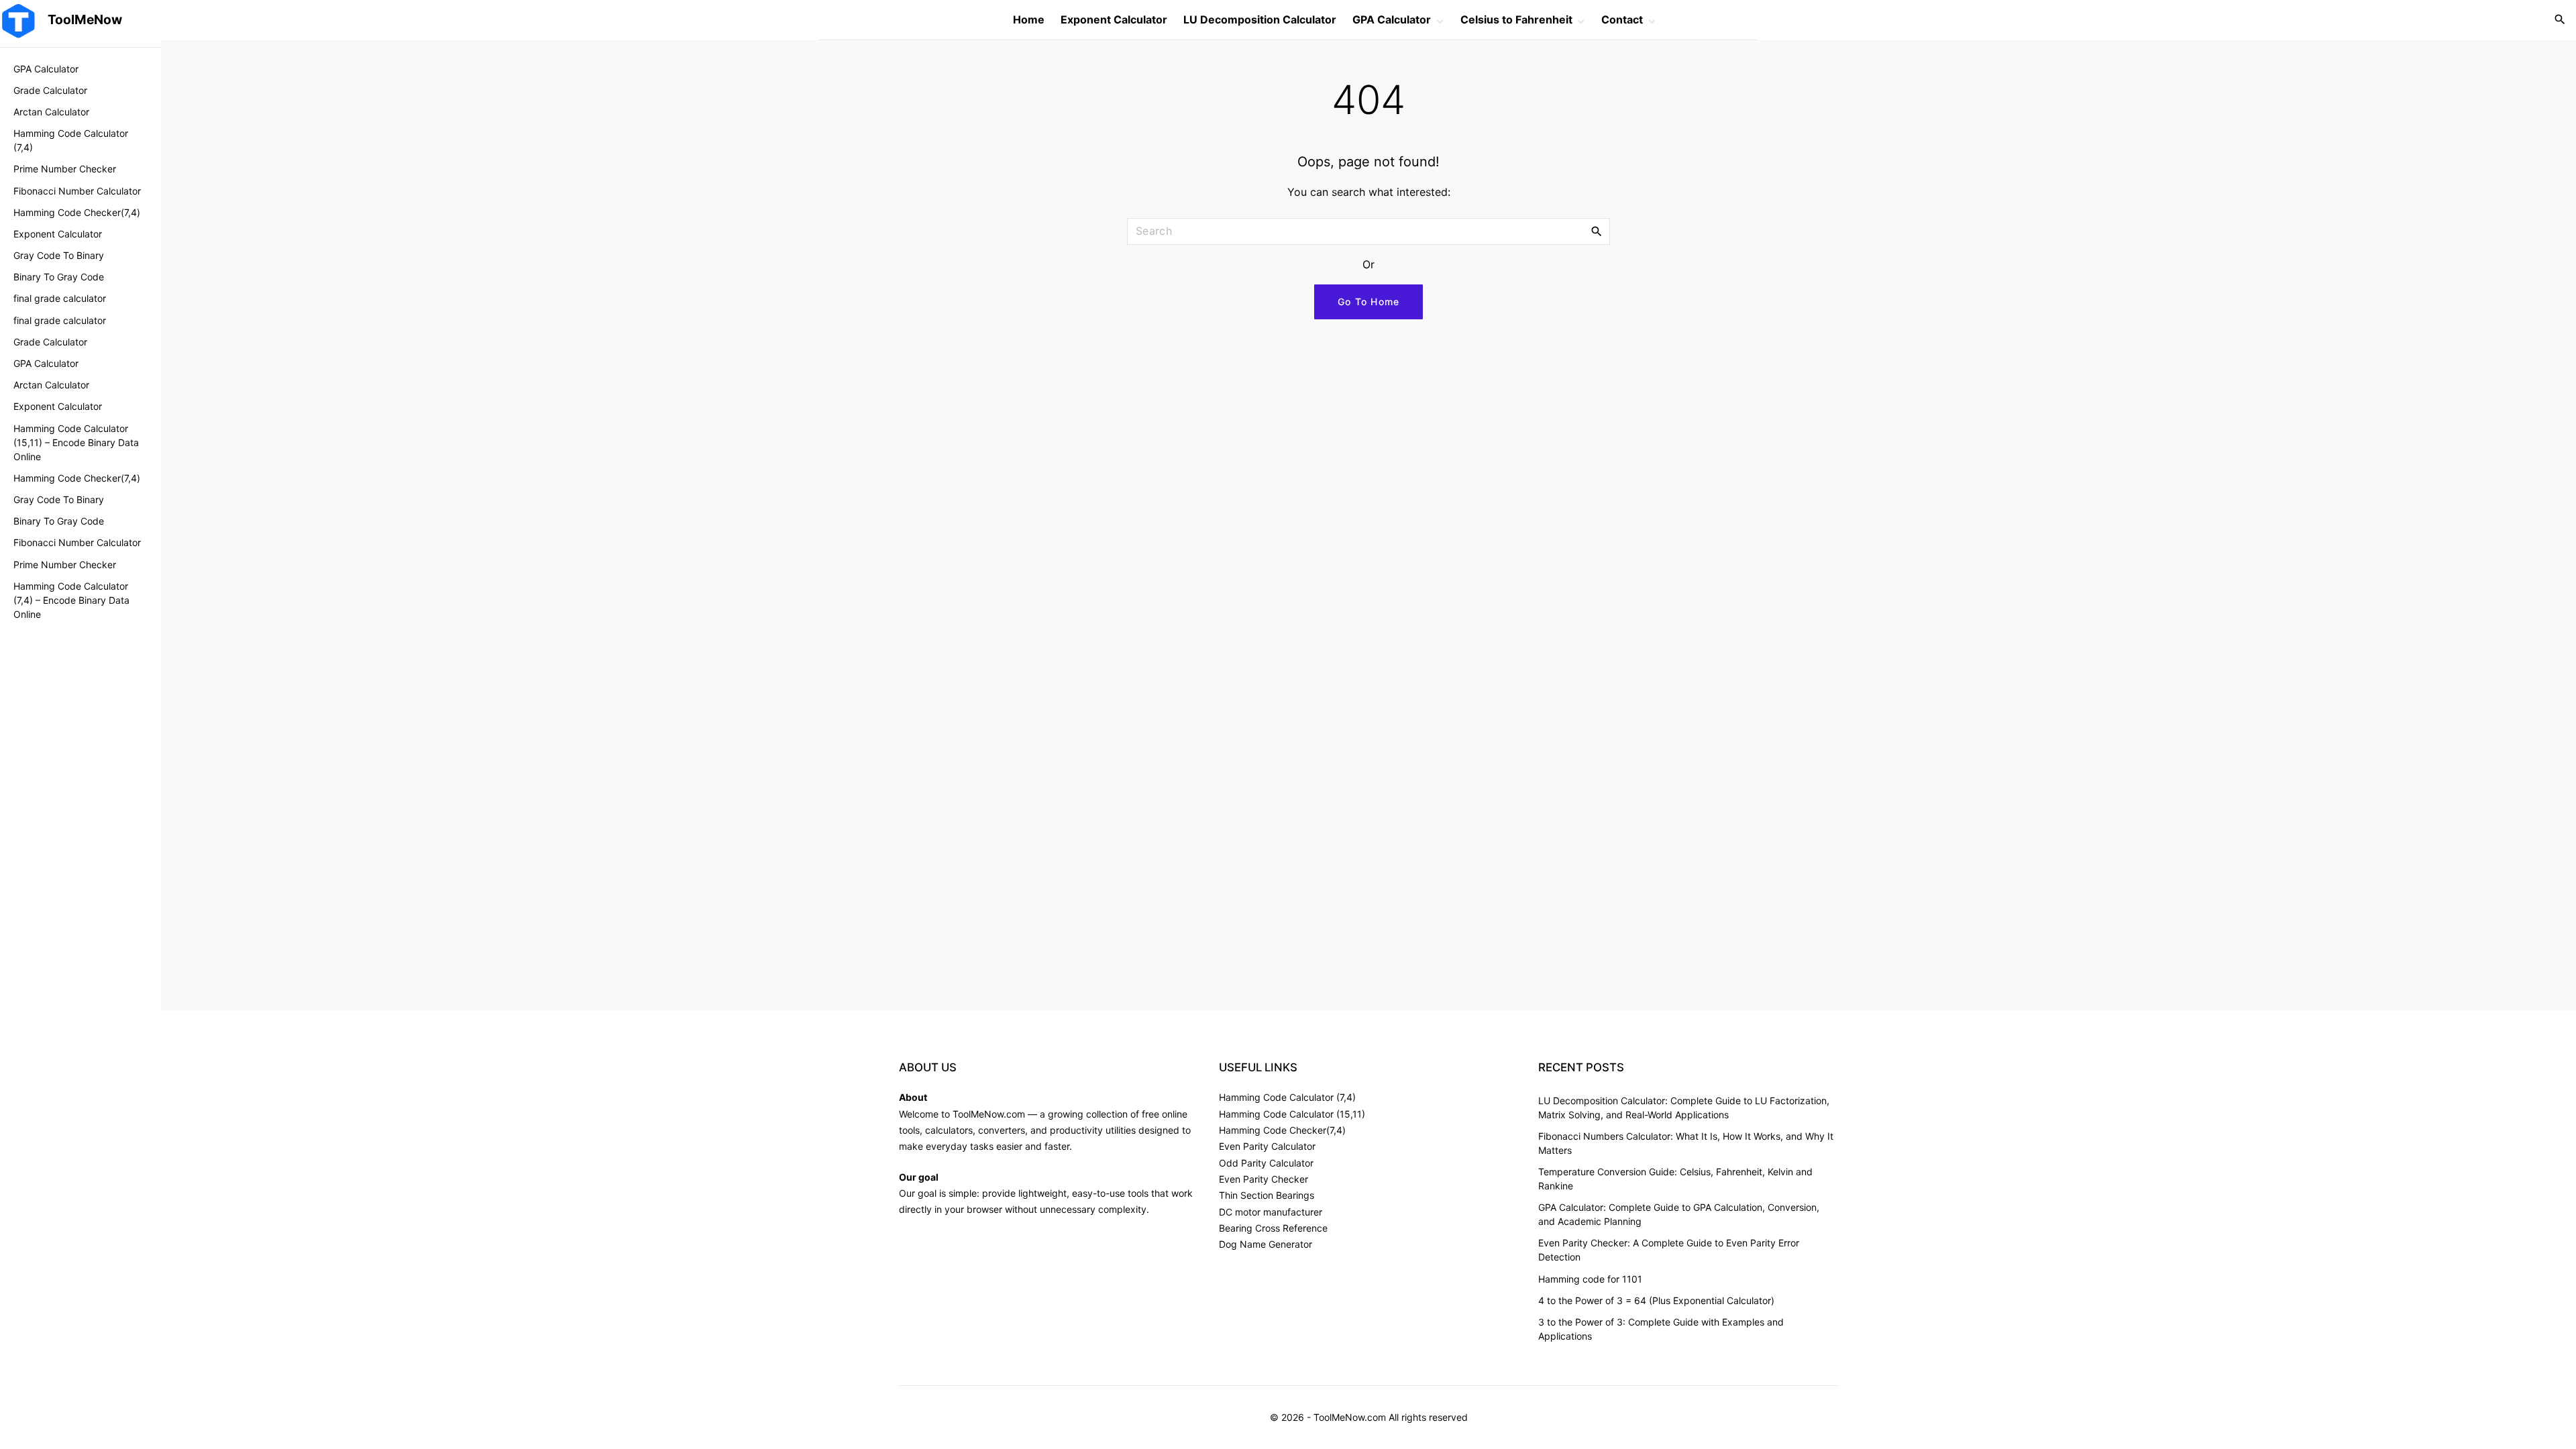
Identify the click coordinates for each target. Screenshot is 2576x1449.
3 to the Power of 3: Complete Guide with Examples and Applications (1661, 1329)
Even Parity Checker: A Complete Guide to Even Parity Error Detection (1669, 1250)
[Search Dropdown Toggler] (2560, 20)
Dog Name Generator (1266, 1244)
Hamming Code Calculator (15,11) (1292, 1114)
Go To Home (1369, 302)
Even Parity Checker (1264, 1179)
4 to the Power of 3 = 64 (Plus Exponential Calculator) (1656, 1300)
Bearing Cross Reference (1273, 1228)
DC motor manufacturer (1271, 1212)
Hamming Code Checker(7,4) (1282, 1130)
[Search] (1597, 231)
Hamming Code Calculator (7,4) (1287, 1097)
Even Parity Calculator (1267, 1146)
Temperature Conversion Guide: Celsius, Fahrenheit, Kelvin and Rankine (1675, 1179)
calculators (949, 1130)
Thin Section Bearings (1267, 1195)
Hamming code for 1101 (1590, 1279)
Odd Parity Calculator (1266, 1163)
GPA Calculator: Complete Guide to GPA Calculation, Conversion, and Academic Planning (1679, 1214)
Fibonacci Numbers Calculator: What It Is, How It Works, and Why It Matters (1686, 1143)
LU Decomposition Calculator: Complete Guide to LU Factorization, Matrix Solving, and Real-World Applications (1684, 1108)
